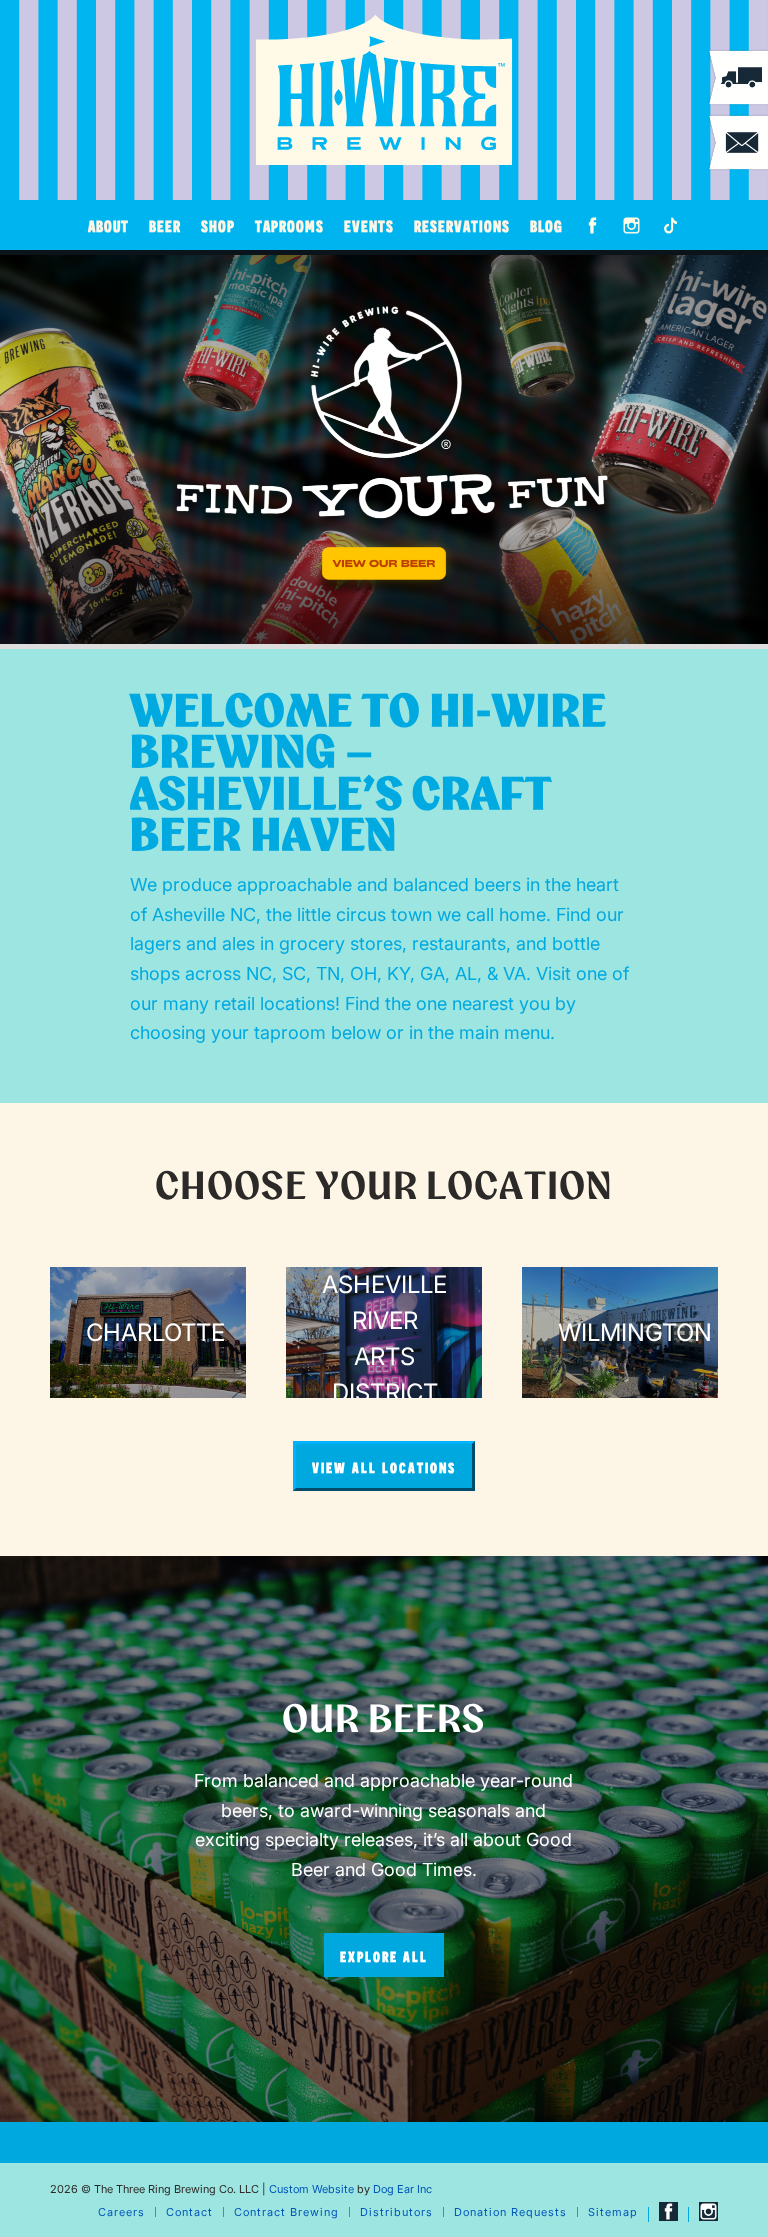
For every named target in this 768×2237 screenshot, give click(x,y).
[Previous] (17, 450)
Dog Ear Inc (402, 2189)
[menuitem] (108, 225)
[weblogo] (384, 90)
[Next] (750, 450)
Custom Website (311, 2189)
